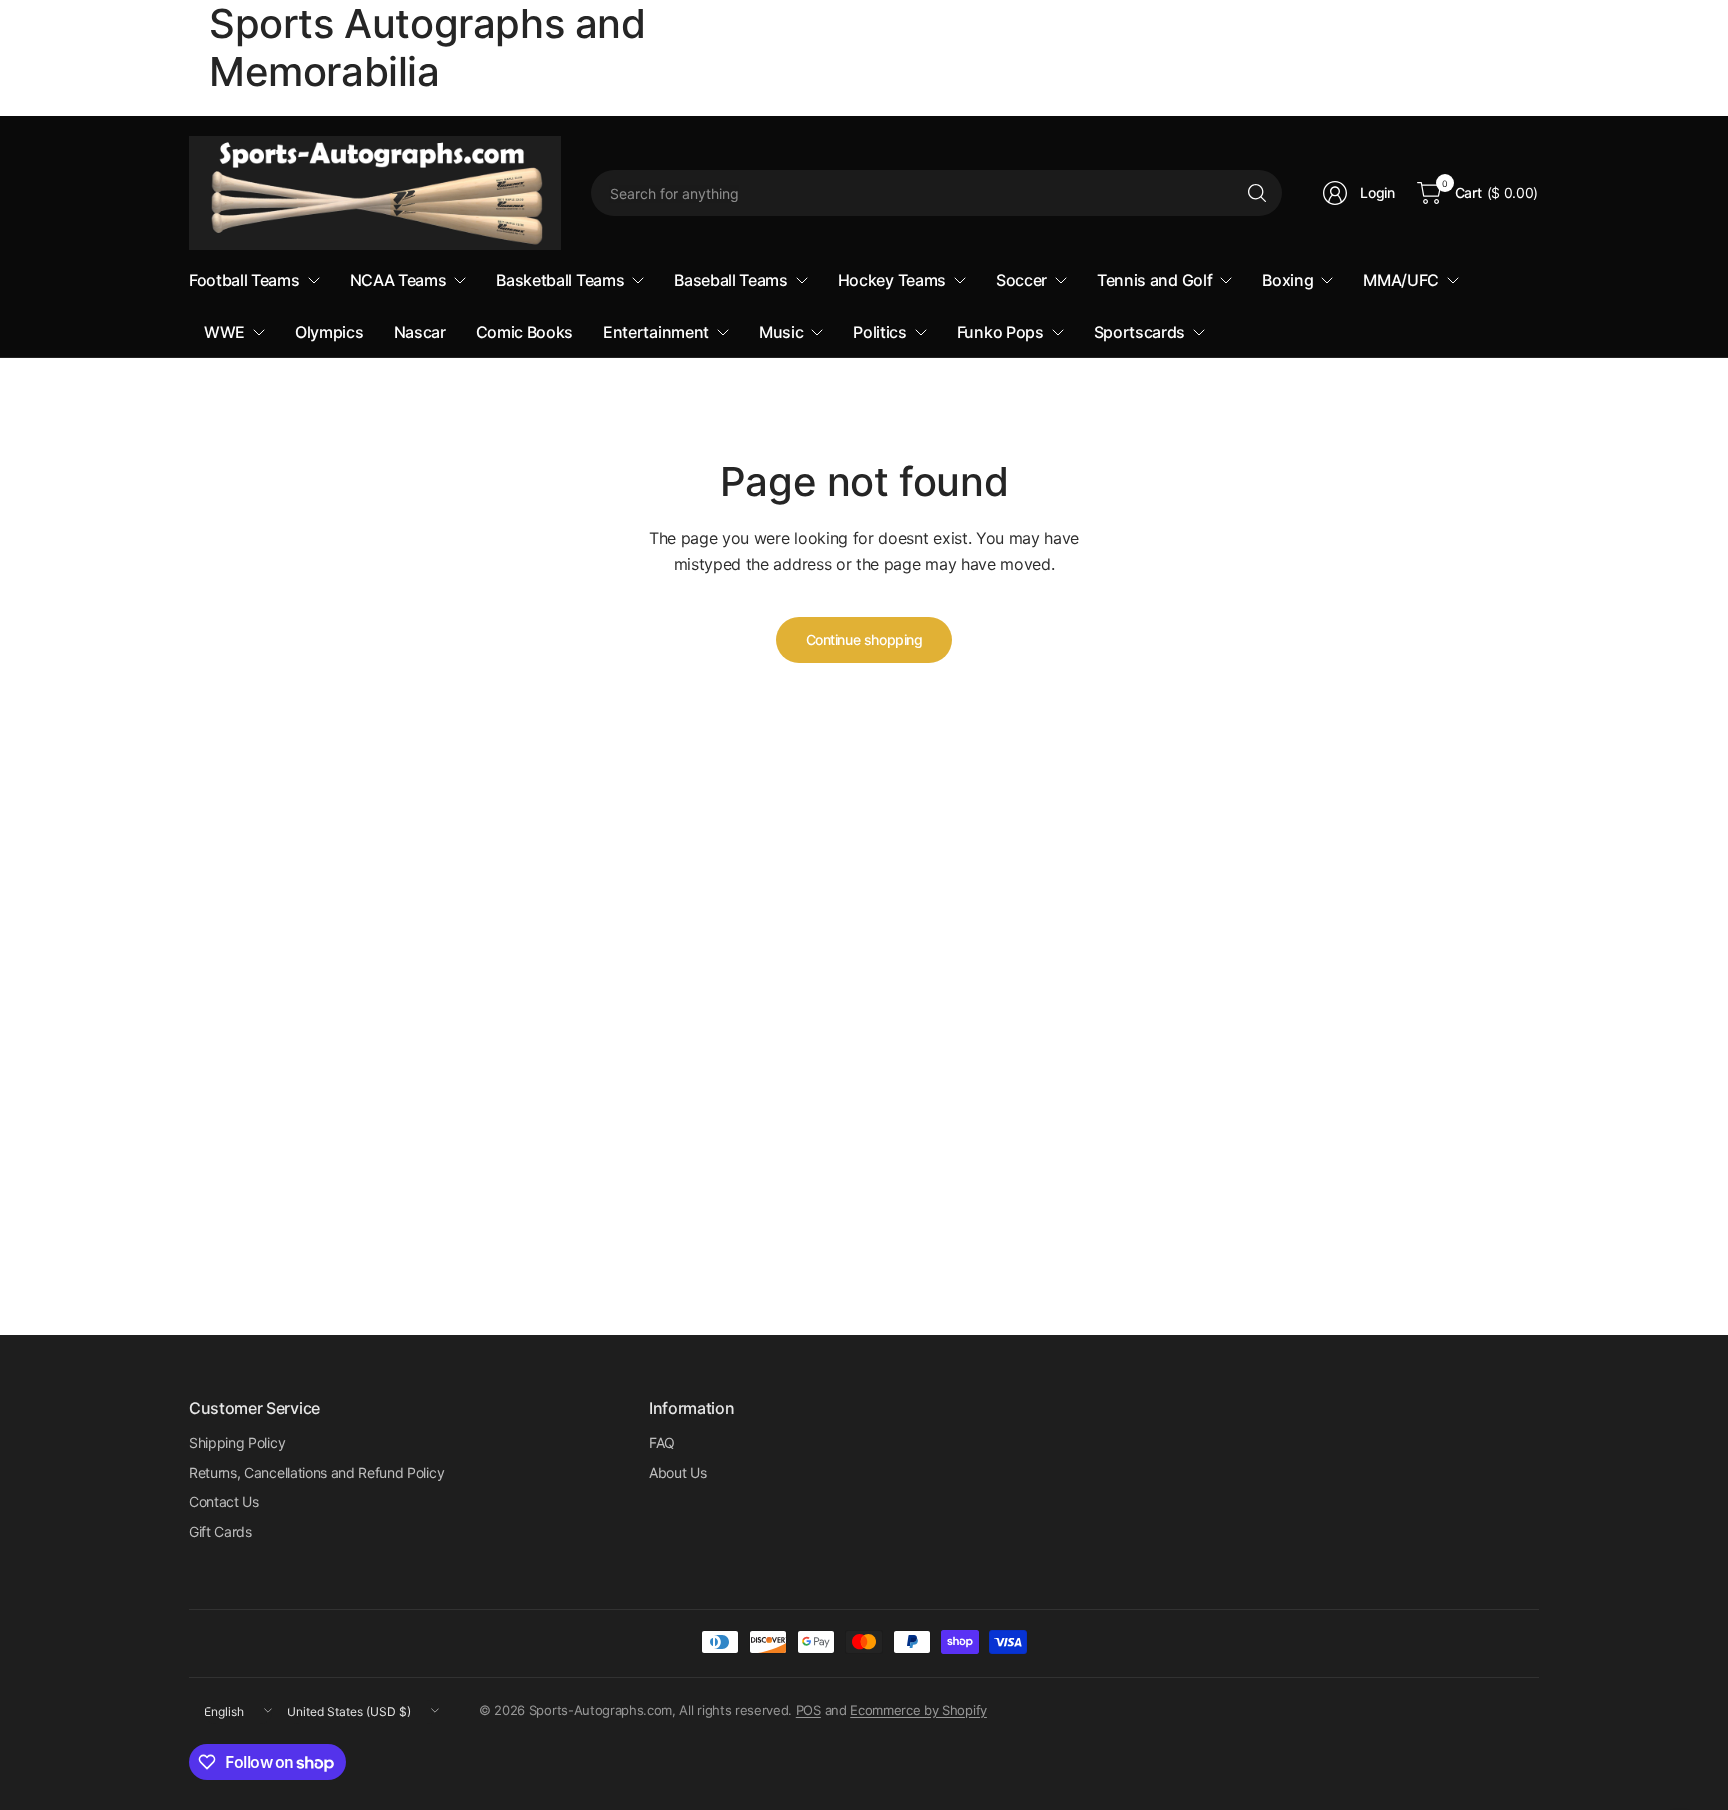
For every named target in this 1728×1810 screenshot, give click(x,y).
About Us (677, 1472)
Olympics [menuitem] (329, 332)
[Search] (1257, 193)
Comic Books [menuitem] (524, 332)
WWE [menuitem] (224, 332)
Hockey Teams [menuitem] (892, 280)
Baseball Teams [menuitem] (731, 280)
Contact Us (224, 1501)
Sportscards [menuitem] (1139, 332)
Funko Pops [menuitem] (1000, 332)
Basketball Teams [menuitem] (560, 280)
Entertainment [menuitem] (656, 332)
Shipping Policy (237, 1442)
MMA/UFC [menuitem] (1401, 280)
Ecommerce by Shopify (918, 1710)
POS (808, 1710)
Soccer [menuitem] (1021, 280)
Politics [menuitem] (879, 332)
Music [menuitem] (781, 332)
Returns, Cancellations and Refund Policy (316, 1472)
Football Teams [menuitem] (244, 280)
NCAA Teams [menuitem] (398, 280)
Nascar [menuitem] (420, 332)
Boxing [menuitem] (1287, 280)
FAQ (662, 1442)
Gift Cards (220, 1531)
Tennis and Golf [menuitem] (1154, 280)
